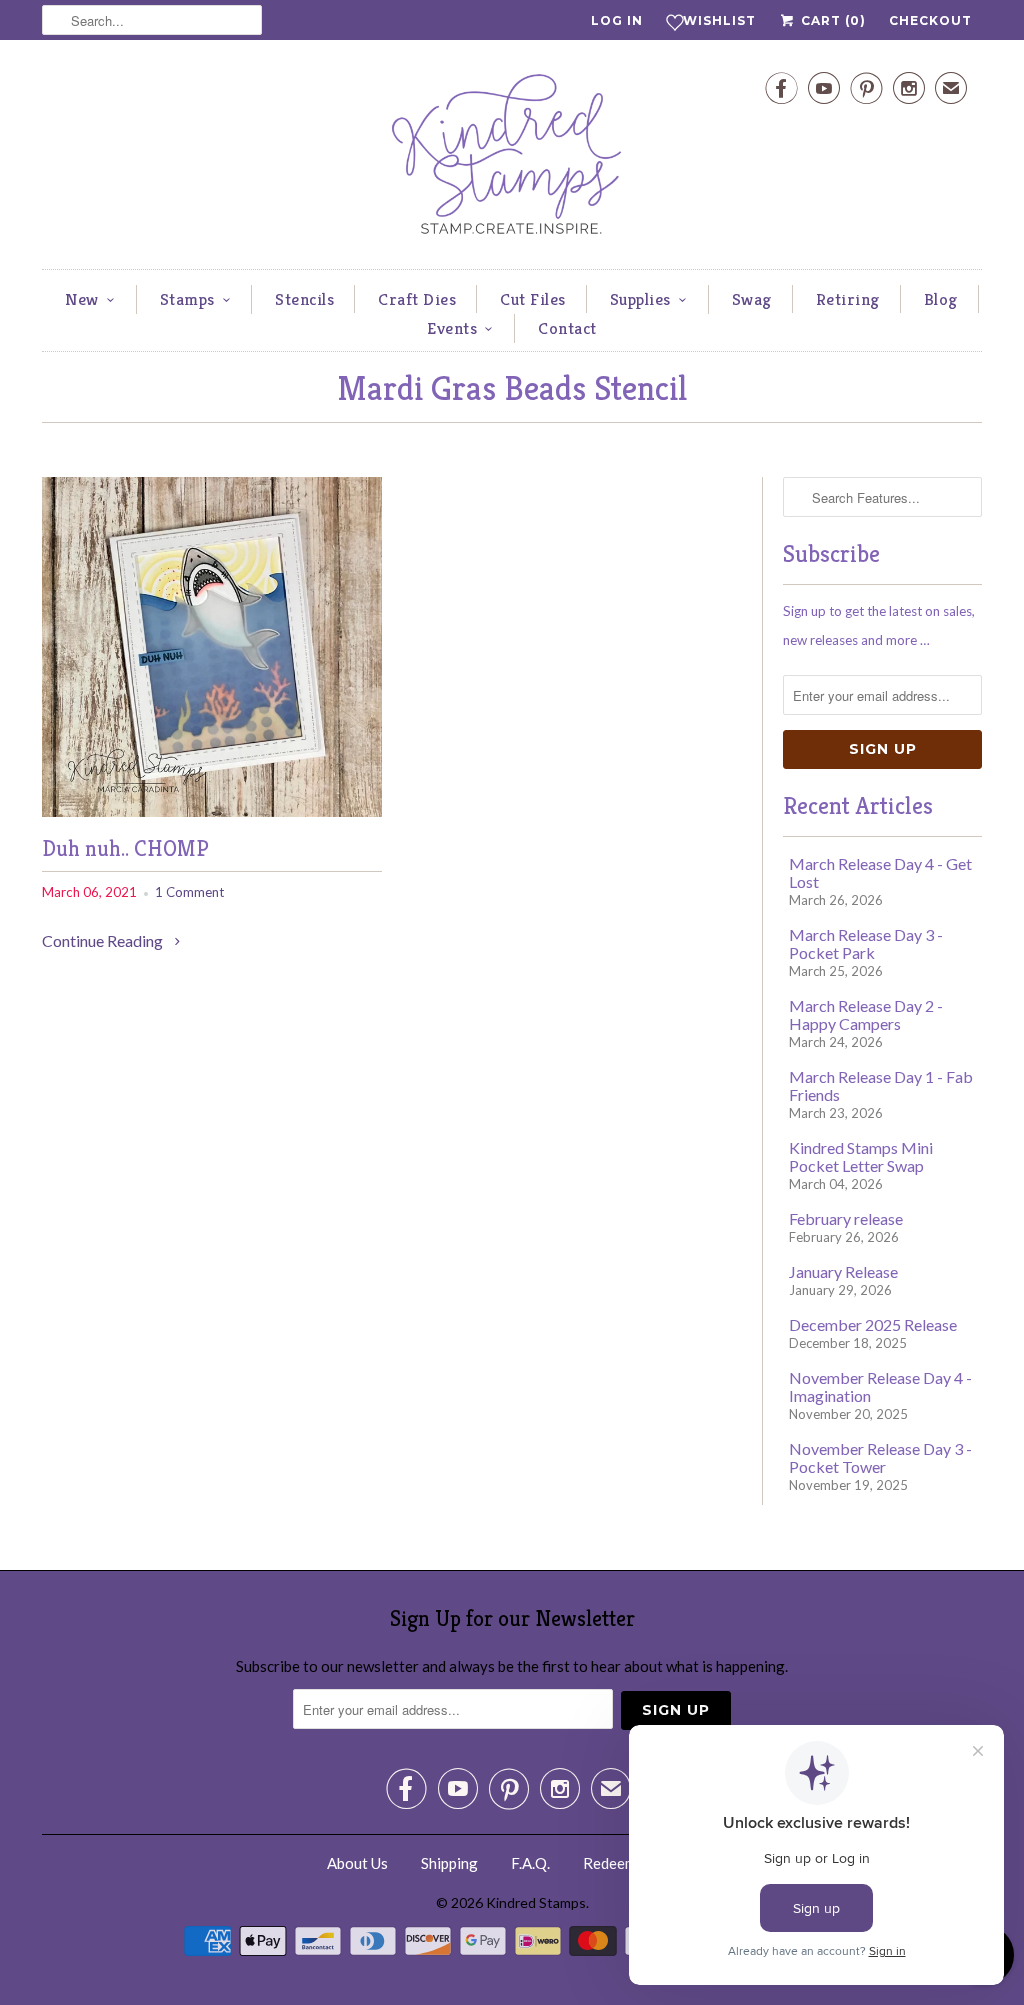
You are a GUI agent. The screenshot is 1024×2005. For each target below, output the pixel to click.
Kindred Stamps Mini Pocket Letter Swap (861, 1156)
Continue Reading (104, 940)
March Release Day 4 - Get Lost (880, 872)
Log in (617, 20)
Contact (567, 328)
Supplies (640, 299)
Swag (752, 299)
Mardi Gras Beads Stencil (512, 388)
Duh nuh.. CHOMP (125, 848)
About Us (357, 1863)
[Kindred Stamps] (512, 159)
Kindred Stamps (536, 1902)
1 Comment (189, 892)
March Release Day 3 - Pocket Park (866, 943)
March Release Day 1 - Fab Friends (881, 1085)
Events (452, 328)
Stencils (304, 299)
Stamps (187, 299)
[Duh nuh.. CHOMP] (212, 810)
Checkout (930, 20)
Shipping (449, 1863)
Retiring (848, 299)
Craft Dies (417, 299)
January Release (843, 1271)
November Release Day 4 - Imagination (880, 1386)
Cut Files (533, 299)
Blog (941, 299)
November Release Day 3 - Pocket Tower (880, 1457)
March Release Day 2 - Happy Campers (866, 1014)
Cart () (831, 20)
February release (846, 1218)
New (82, 299)
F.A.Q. (530, 1863)
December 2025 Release (873, 1324)
